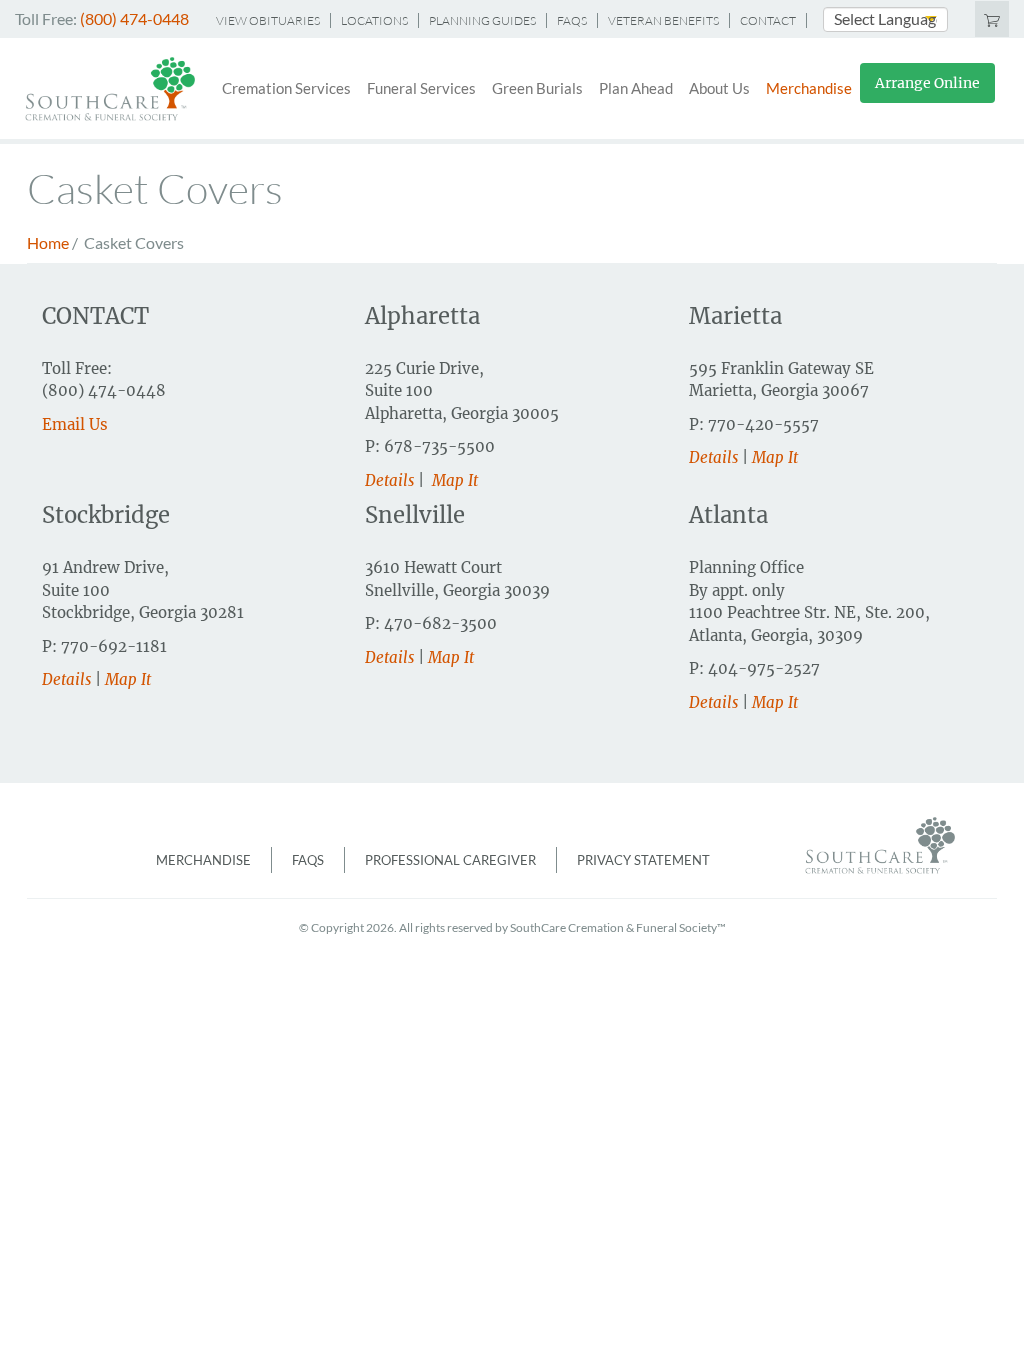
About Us (719, 88)
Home (48, 242)
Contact (768, 20)
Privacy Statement (643, 860)
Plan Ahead (636, 88)
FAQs (572, 20)
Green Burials (537, 88)
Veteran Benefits (663, 20)
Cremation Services (286, 88)
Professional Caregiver (450, 860)
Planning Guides (482, 20)
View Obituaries (268, 20)
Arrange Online (927, 83)
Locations (374, 20)
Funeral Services (421, 88)
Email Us (75, 424)
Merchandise (809, 88)
